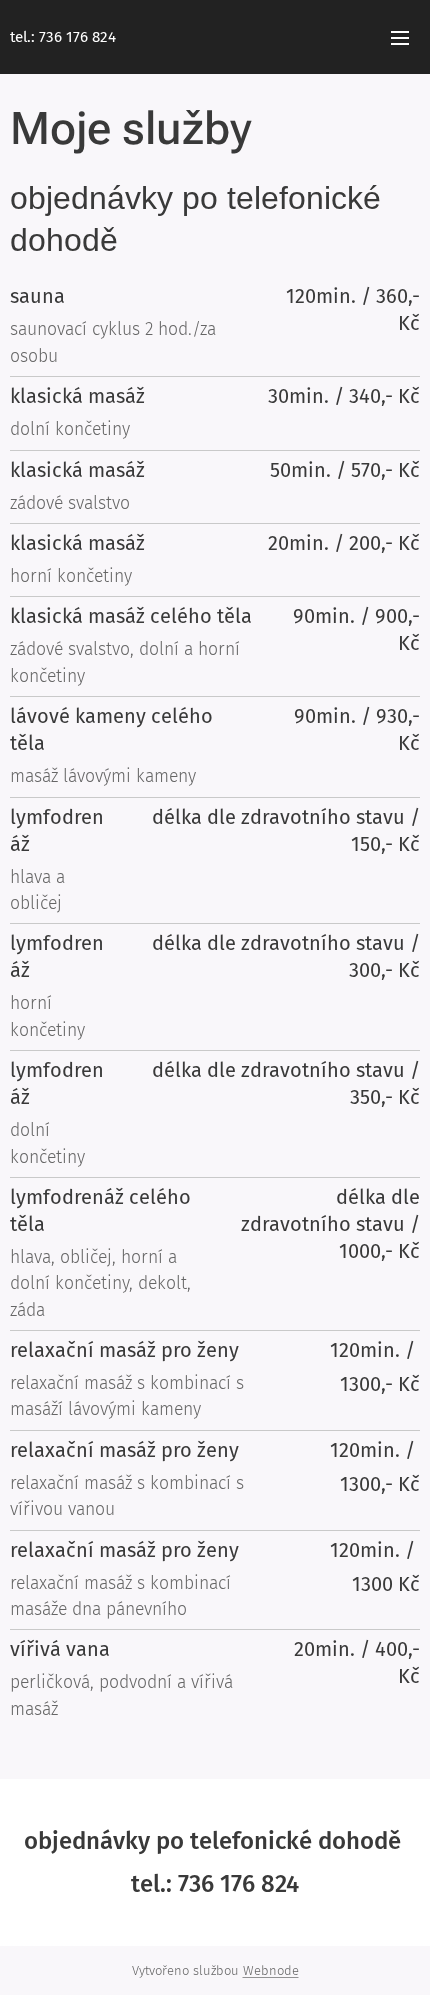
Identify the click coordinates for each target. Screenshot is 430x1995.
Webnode (271, 1970)
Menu (400, 37)
